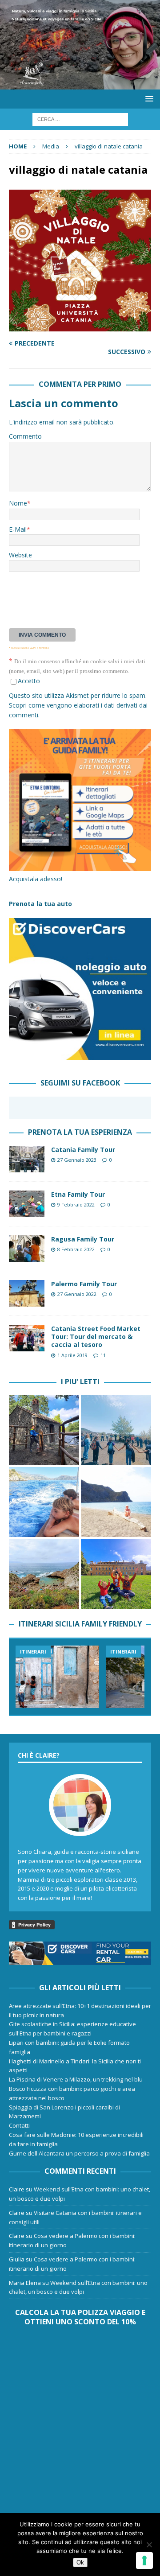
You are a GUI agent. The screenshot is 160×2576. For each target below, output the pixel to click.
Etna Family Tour (78, 1194)
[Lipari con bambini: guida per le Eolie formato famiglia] (44, 1502)
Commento (25, 436)
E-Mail (18, 529)
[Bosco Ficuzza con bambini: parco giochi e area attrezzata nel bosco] (116, 1574)
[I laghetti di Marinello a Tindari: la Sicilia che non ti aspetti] (116, 1502)
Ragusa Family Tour (83, 1239)
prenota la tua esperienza (80, 1132)
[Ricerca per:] (80, 119)
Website (20, 555)
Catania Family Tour (83, 1150)
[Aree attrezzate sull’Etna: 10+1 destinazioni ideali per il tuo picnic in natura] (44, 1430)
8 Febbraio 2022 (76, 1249)
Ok (80, 2562)
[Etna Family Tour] (27, 1204)
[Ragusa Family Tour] (27, 1249)
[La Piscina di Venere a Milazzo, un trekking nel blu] (44, 1574)
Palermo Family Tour (84, 1284)
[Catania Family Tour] (27, 1159)
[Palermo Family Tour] (27, 1293)
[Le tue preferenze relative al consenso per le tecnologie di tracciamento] (144, 2560)
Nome (18, 503)
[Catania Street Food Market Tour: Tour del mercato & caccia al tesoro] (27, 1338)
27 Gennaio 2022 (77, 1294)
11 (103, 1355)
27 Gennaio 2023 (77, 1160)
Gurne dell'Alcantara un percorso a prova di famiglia (79, 2153)
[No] (149, 2545)
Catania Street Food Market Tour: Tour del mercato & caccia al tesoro (96, 1337)
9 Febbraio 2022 (76, 1204)
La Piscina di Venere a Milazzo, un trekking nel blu (76, 2079)
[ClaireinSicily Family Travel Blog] (80, 84)
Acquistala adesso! (36, 879)
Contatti (19, 2125)
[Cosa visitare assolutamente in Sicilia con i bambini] (57, 1677)
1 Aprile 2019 (72, 1355)
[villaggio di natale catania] (80, 326)
